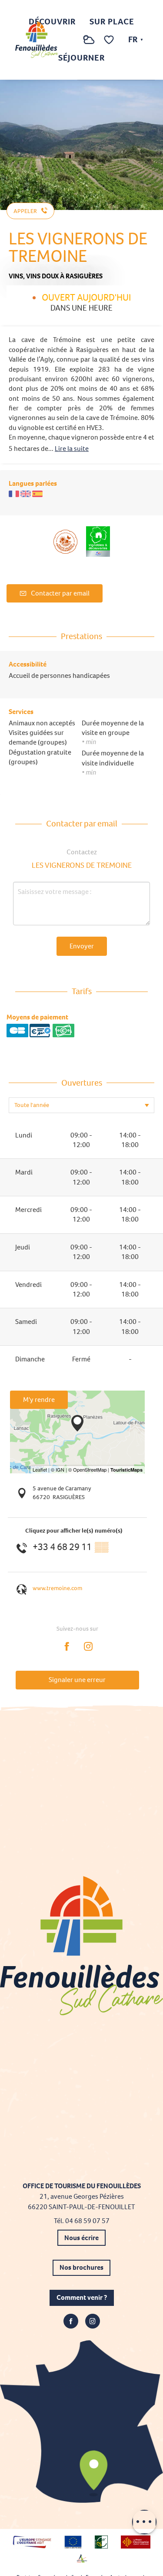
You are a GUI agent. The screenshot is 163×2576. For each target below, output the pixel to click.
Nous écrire (81, 2238)
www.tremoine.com (57, 1588)
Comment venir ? (82, 2297)
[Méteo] (89, 44)
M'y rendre (39, 1400)
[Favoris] (110, 40)
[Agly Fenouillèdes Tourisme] (37, 40)
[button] (71, 40)
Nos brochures (81, 2267)
